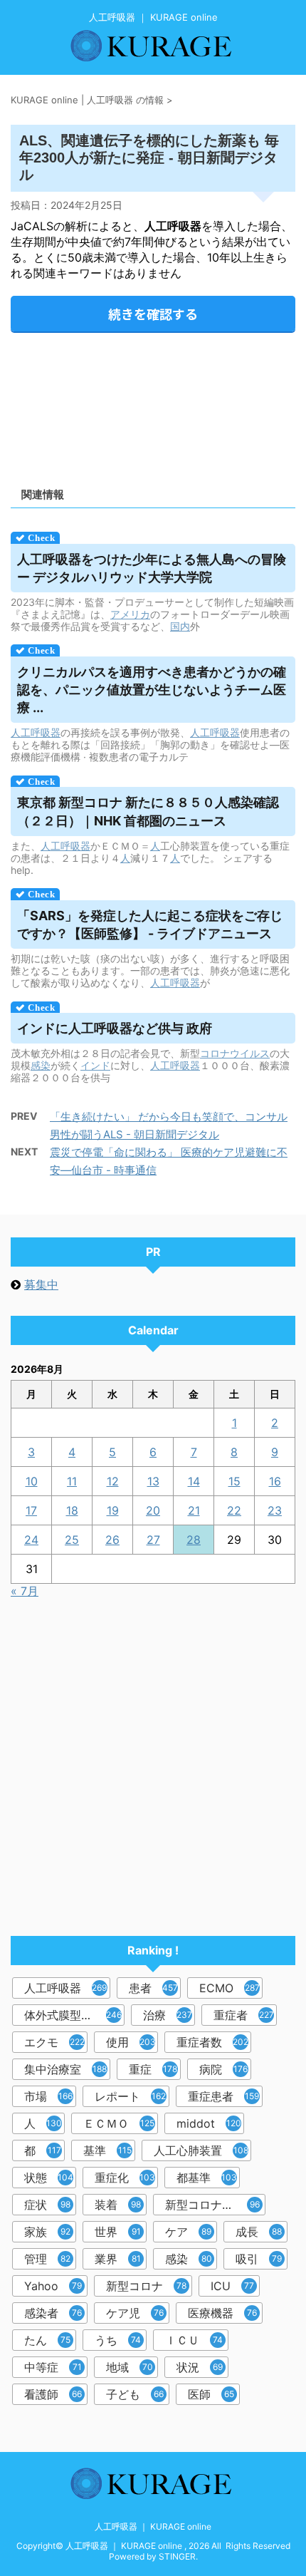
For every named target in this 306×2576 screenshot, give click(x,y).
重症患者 (223, 2096)
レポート (130, 2096)
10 (32, 1481)
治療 (168, 2015)
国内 (180, 626)
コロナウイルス (235, 1053)
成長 (259, 2232)
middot (209, 2123)
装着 (118, 2205)
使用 (131, 2042)
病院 (223, 2069)
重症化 (125, 2178)
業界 (118, 2259)
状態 (49, 2178)
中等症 (53, 2367)
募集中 (41, 1284)
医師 (211, 2394)
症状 (47, 2205)
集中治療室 (65, 2069)
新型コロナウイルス (215, 2205)
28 (194, 1540)
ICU (232, 2286)
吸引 (259, 2259)
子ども (135, 2394)
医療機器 (222, 2313)
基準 (107, 2150)
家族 (47, 2232)
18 (72, 1510)
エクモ (54, 2042)
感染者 (53, 2313)
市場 (48, 2096)
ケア (188, 2232)
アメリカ (130, 614)
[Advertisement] (153, 405)
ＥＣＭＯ (119, 2123)
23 (275, 1510)
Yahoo (53, 2286)
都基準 (207, 2178)
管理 (47, 2259)
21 (194, 1510)
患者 (153, 1988)
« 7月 (25, 1591)
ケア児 (135, 2313)
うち (118, 2340)
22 (234, 1510)
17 (31, 1510)
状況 (200, 2367)
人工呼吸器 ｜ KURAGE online (153, 2526)
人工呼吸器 (36, 732)
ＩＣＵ (194, 2340)
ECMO (229, 1988)
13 (153, 1481)
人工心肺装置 (201, 2150)
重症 (153, 2069)
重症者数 (212, 2042)
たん (47, 2340)
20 (153, 1510)
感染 (41, 1065)
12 (113, 1481)
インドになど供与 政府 (115, 1028)
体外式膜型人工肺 (73, 2015)
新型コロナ (146, 2286)
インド (95, 1065)
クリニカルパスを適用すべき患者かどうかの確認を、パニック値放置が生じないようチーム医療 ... (152, 690)
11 (72, 1481)
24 (31, 1540)
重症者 (244, 2015)
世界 (118, 2232)
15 (234, 1481)
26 (112, 1540)
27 (153, 1540)
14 (194, 1481)
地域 (130, 2367)
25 (72, 1540)
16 (275, 1481)
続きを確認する (153, 314)
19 (113, 1510)
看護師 (53, 2394)
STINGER (177, 2556)
